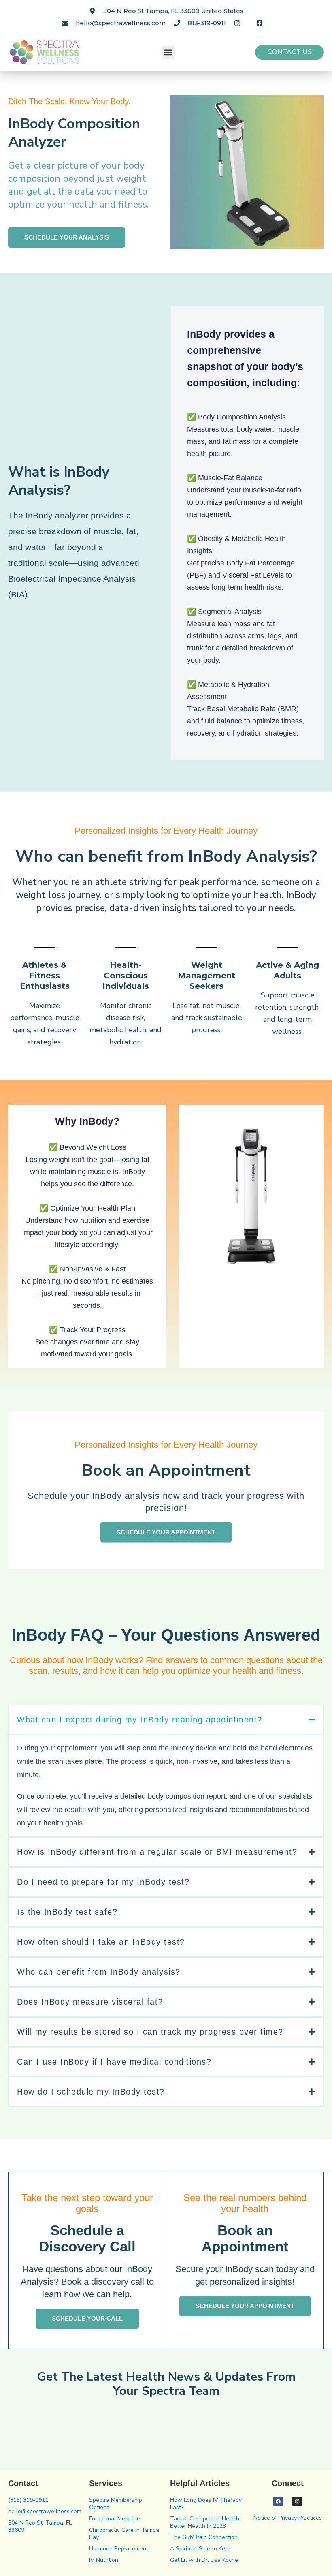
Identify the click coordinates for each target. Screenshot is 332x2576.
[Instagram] (297, 2501)
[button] (168, 52)
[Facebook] (278, 2501)
